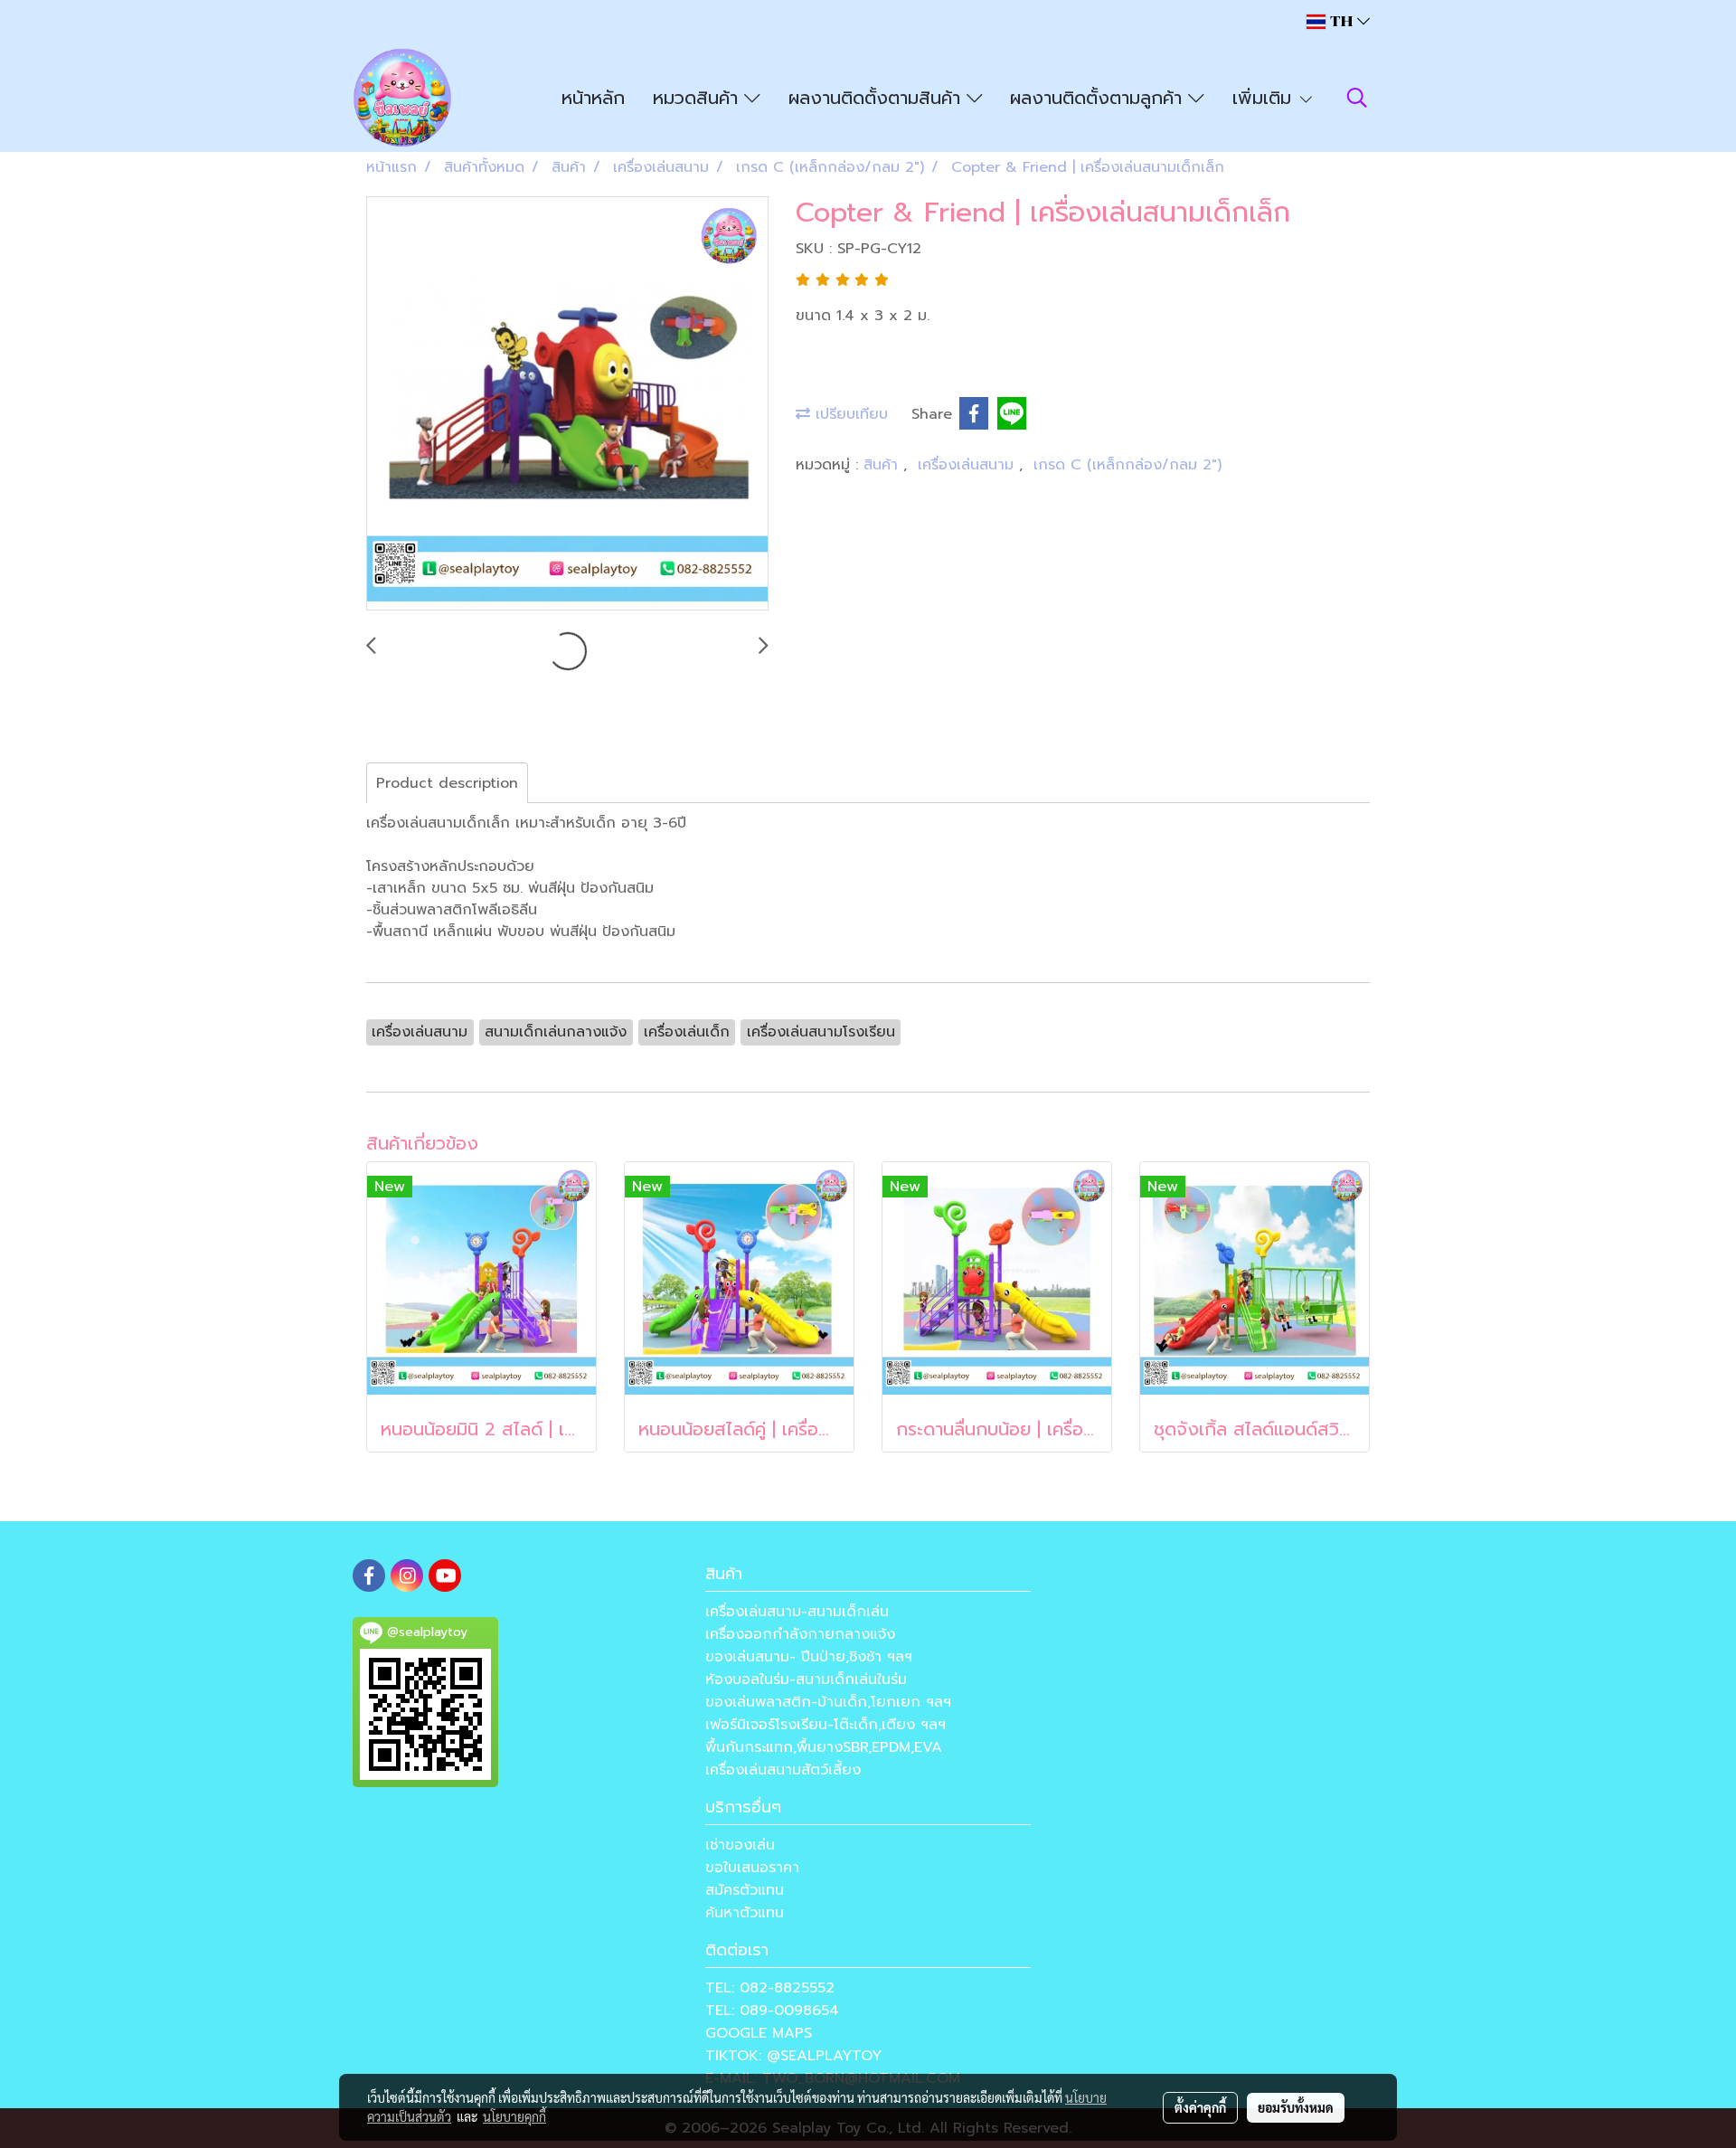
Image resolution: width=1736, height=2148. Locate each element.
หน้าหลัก (593, 98)
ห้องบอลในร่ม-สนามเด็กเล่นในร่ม (806, 1680)
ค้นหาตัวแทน (745, 1913)
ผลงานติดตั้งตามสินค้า (877, 98)
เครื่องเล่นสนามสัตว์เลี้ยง (783, 1770)
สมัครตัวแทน (745, 1890)
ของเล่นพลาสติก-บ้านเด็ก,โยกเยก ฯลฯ (828, 1702)
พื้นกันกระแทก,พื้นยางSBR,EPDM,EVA (824, 1747)
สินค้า (883, 465)
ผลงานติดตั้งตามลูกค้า (1099, 98)
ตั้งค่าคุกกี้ (1200, 2107)
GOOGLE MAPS (759, 2033)
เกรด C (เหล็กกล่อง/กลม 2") (1127, 465)
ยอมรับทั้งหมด (1296, 2107)
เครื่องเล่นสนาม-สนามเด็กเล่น (797, 1612)
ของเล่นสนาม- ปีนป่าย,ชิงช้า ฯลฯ (809, 1657)
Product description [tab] (447, 783)
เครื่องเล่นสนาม (968, 465)
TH (1341, 21)
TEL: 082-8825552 (770, 1988)
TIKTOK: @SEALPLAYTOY (793, 2056)
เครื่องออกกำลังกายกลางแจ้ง (800, 1634)
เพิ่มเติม (1265, 98)
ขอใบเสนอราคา (752, 1868)
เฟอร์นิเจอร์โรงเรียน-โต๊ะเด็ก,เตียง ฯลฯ (826, 1725)
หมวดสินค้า (698, 98)
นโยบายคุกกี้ (514, 2116)
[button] (1357, 98)
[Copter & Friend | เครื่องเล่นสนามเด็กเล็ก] (567, 404)
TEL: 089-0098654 (772, 2011)
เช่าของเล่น (740, 1845)
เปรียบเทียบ (849, 414)
